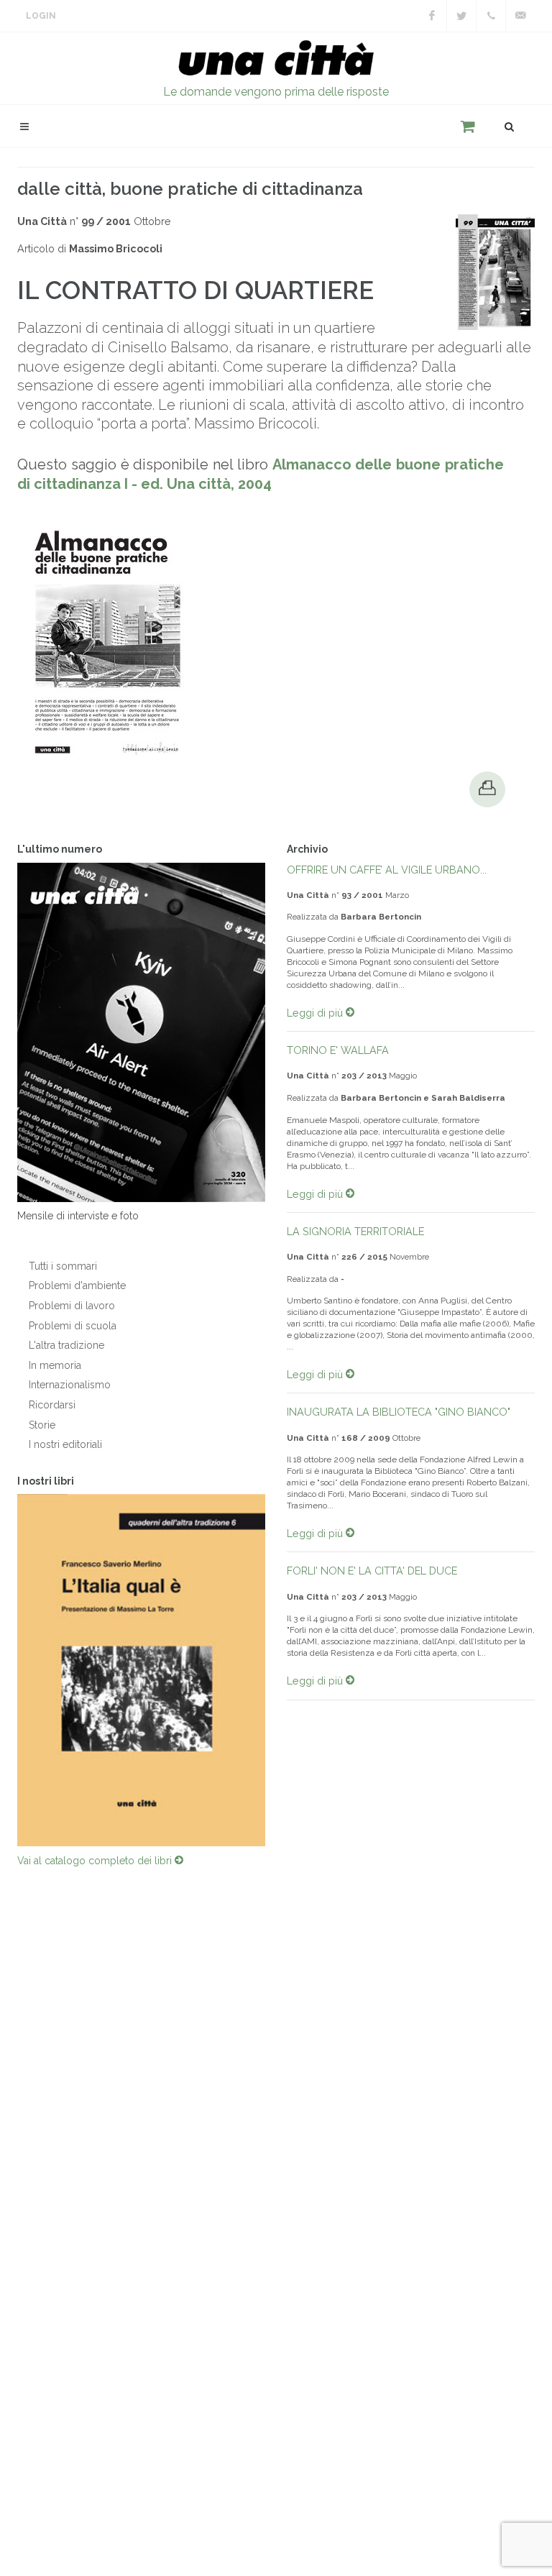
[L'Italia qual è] (141, 1670)
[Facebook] (432, 16)
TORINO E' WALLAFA (338, 1050)
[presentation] (278, 1670)
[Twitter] (461, 16)
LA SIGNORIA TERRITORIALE (355, 1231)
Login (41, 16)
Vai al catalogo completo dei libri (96, 1861)
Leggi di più (316, 1013)
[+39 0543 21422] (491, 16)
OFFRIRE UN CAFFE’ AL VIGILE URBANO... (387, 870)
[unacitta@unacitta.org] (520, 16)
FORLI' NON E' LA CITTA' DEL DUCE (372, 1571)
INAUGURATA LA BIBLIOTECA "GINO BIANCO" (399, 1412)
